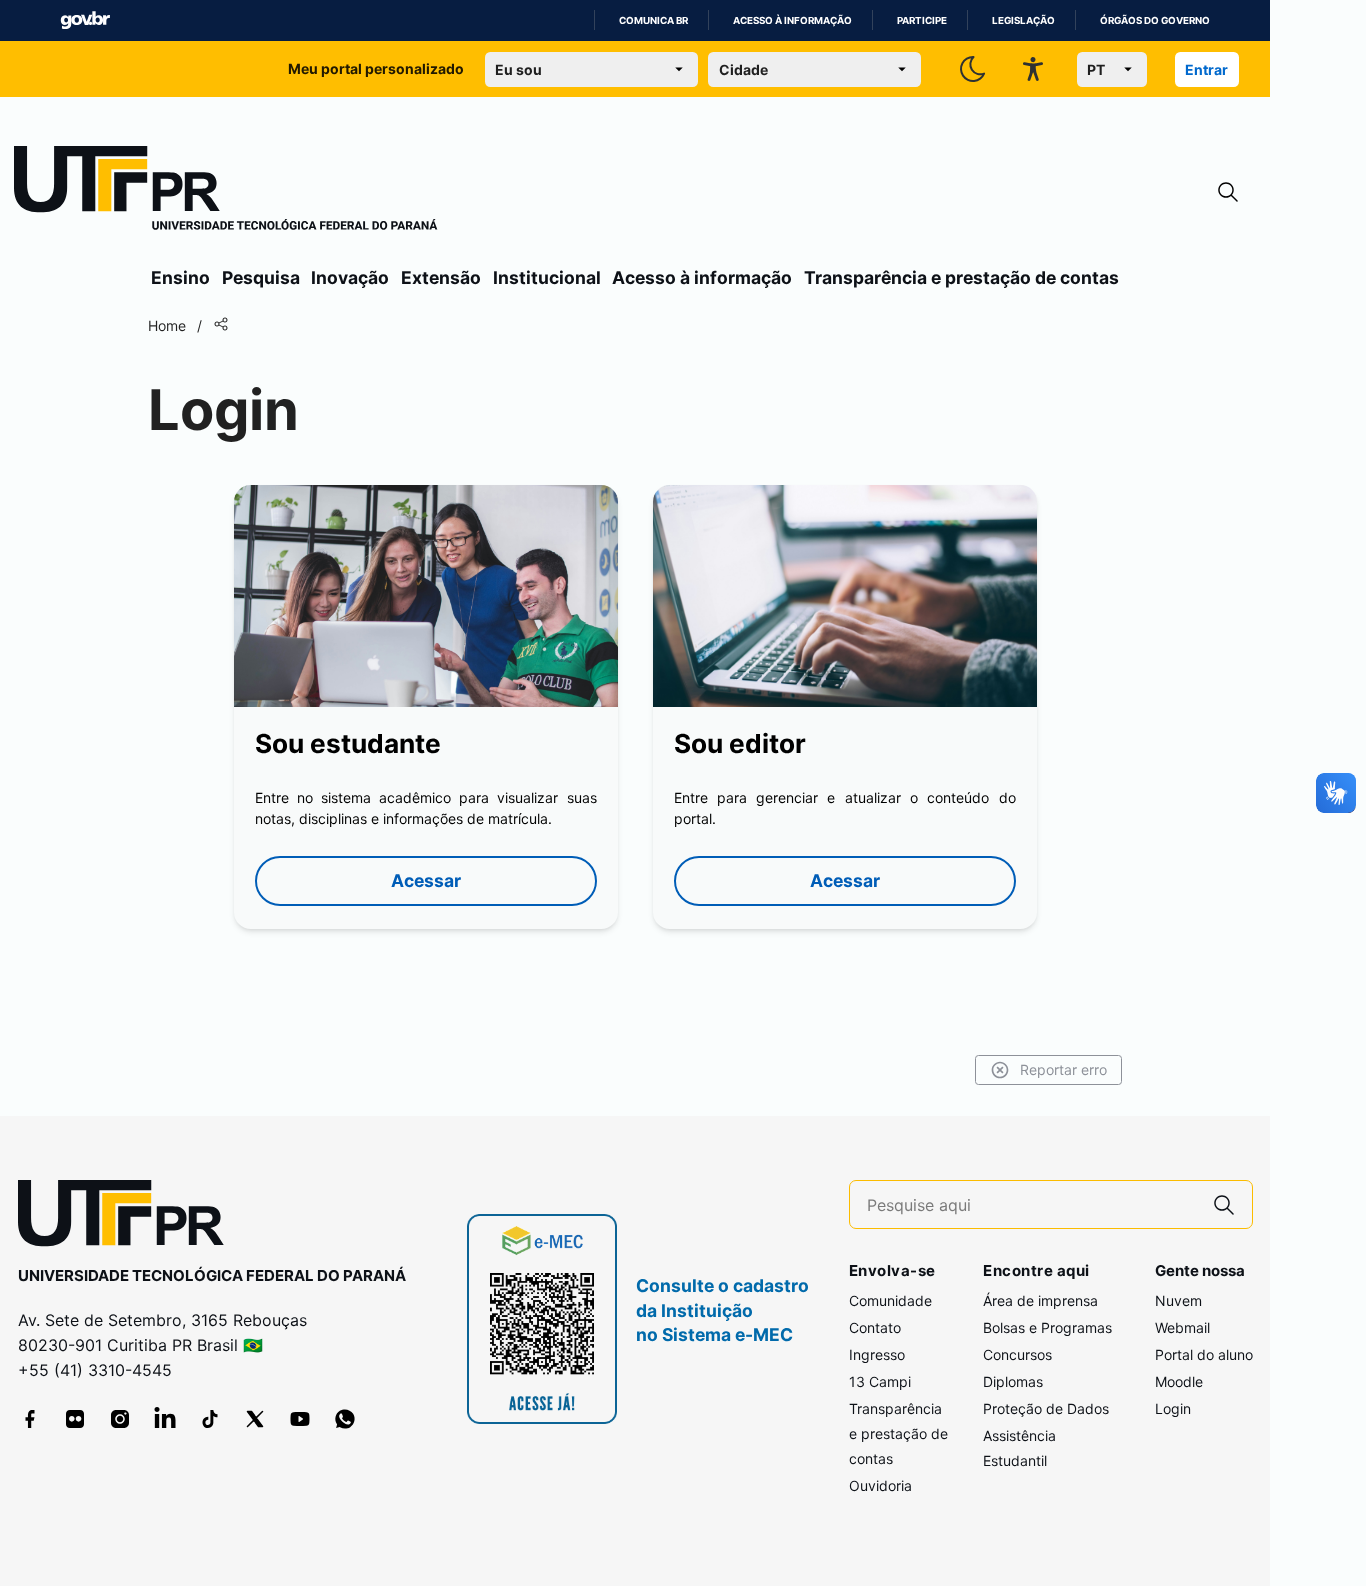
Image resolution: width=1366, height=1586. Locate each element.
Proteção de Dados (1046, 1408)
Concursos (1017, 1354)
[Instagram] (120, 1419)
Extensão (441, 277)
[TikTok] (210, 1419)
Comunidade (890, 1300)
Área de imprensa (1040, 1300)
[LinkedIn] (165, 1419)
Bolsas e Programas (1047, 1327)
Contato (875, 1327)
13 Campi (880, 1381)
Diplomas (1013, 1381)
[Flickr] (75, 1419)
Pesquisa (261, 277)
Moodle (1179, 1381)
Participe (922, 20)
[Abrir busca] (1228, 192)
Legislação (1023, 20)
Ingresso (877, 1354)
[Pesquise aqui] (1224, 1204)
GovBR (85, 20)
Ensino (180, 277)
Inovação (350, 277)
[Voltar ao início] (128, 1217)
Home (167, 325)
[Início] (226, 192)
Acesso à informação (792, 20)
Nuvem (1178, 1300)
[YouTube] (300, 1419)
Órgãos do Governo (1155, 20)
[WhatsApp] (345, 1419)
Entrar (1206, 69)
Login (1173, 1408)
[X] (255, 1419)
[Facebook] (30, 1419)
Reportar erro (1063, 1069)
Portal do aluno (1204, 1354)
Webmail (1182, 1327)
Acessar (426, 880)
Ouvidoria (880, 1485)
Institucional (547, 277)
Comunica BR (653, 20)
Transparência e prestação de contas (961, 277)
